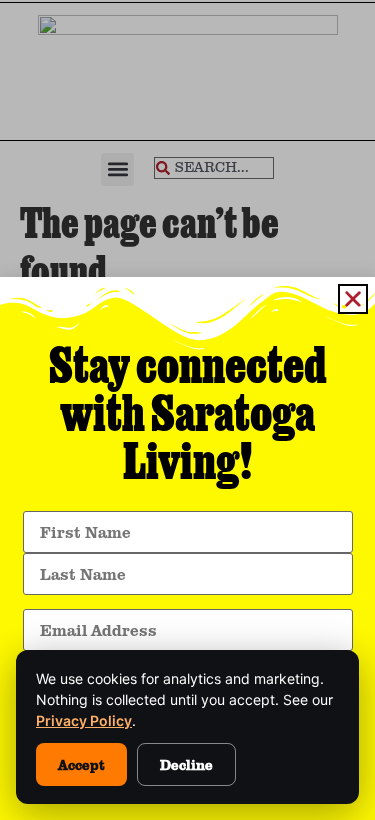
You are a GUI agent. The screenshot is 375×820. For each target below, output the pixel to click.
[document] (187, 410)
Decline (186, 764)
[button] (353, 299)
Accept (81, 764)
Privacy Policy (84, 720)
